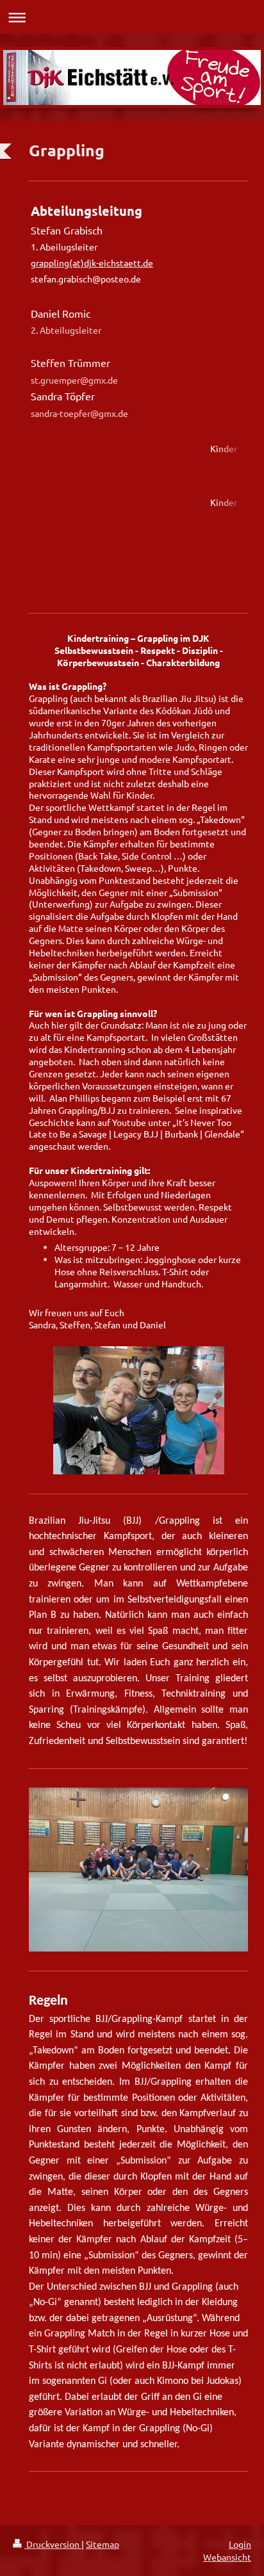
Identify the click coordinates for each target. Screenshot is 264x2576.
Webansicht (227, 2557)
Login (240, 2544)
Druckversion (53, 2544)
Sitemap (103, 2544)
